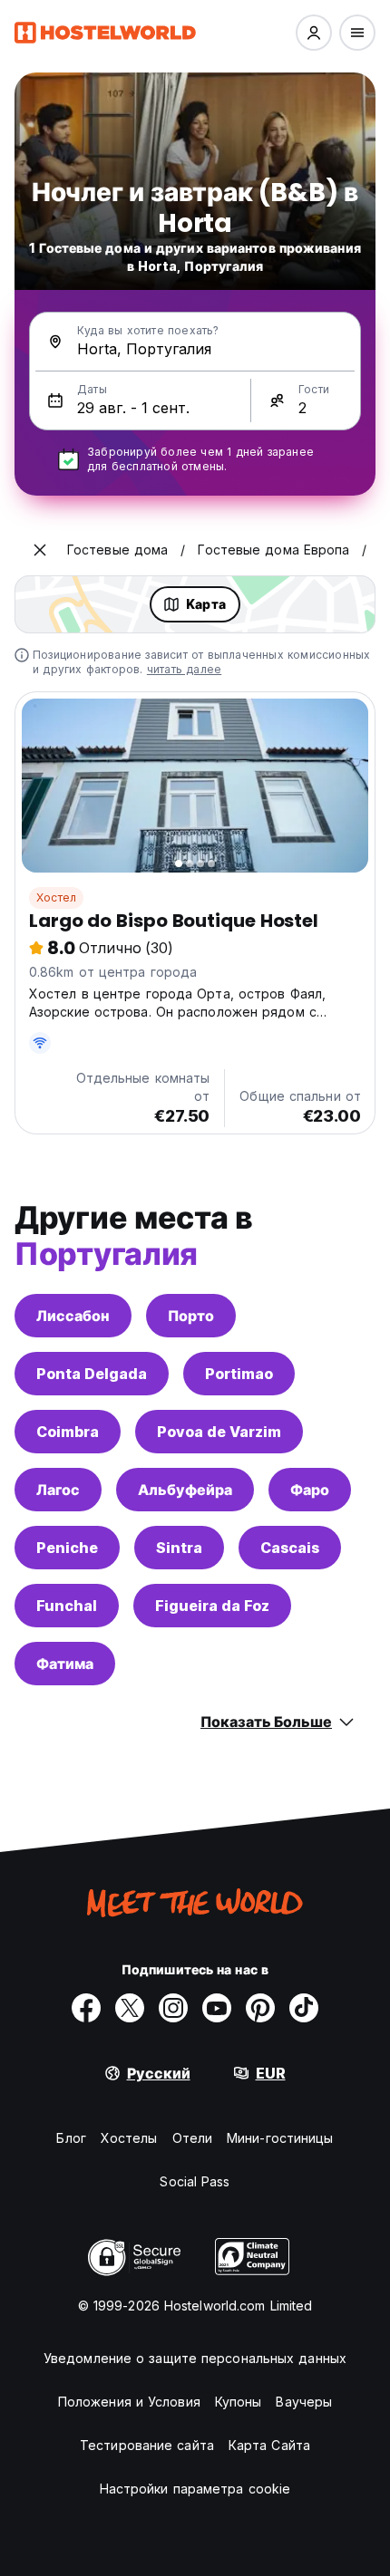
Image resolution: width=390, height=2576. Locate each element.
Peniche (67, 1548)
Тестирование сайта (147, 2445)
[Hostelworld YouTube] (217, 2008)
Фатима (65, 1664)
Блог (71, 2138)
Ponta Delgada (92, 1374)
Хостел (56, 897)
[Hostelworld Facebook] (86, 2008)
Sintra (179, 1548)
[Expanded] (40, 550)
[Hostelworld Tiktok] (304, 2008)
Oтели (193, 2138)
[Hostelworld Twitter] (130, 2008)
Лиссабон (73, 1316)
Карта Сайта (269, 2445)
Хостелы (129, 2138)
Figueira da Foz (212, 1606)
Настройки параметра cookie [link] (195, 2489)
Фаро (310, 1490)
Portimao (239, 1374)
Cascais (290, 1548)
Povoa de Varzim (219, 1432)
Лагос (58, 1490)
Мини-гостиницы (280, 2138)
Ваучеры (304, 2402)
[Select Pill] (314, 33)
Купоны (239, 2402)
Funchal (67, 1606)
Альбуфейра (185, 1490)
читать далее (184, 669)
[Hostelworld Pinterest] (260, 2008)
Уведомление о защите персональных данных (195, 2358)
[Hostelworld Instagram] (173, 2008)
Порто (191, 1316)
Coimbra (68, 1432)
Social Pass (195, 2181)
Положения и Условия (129, 2402)
